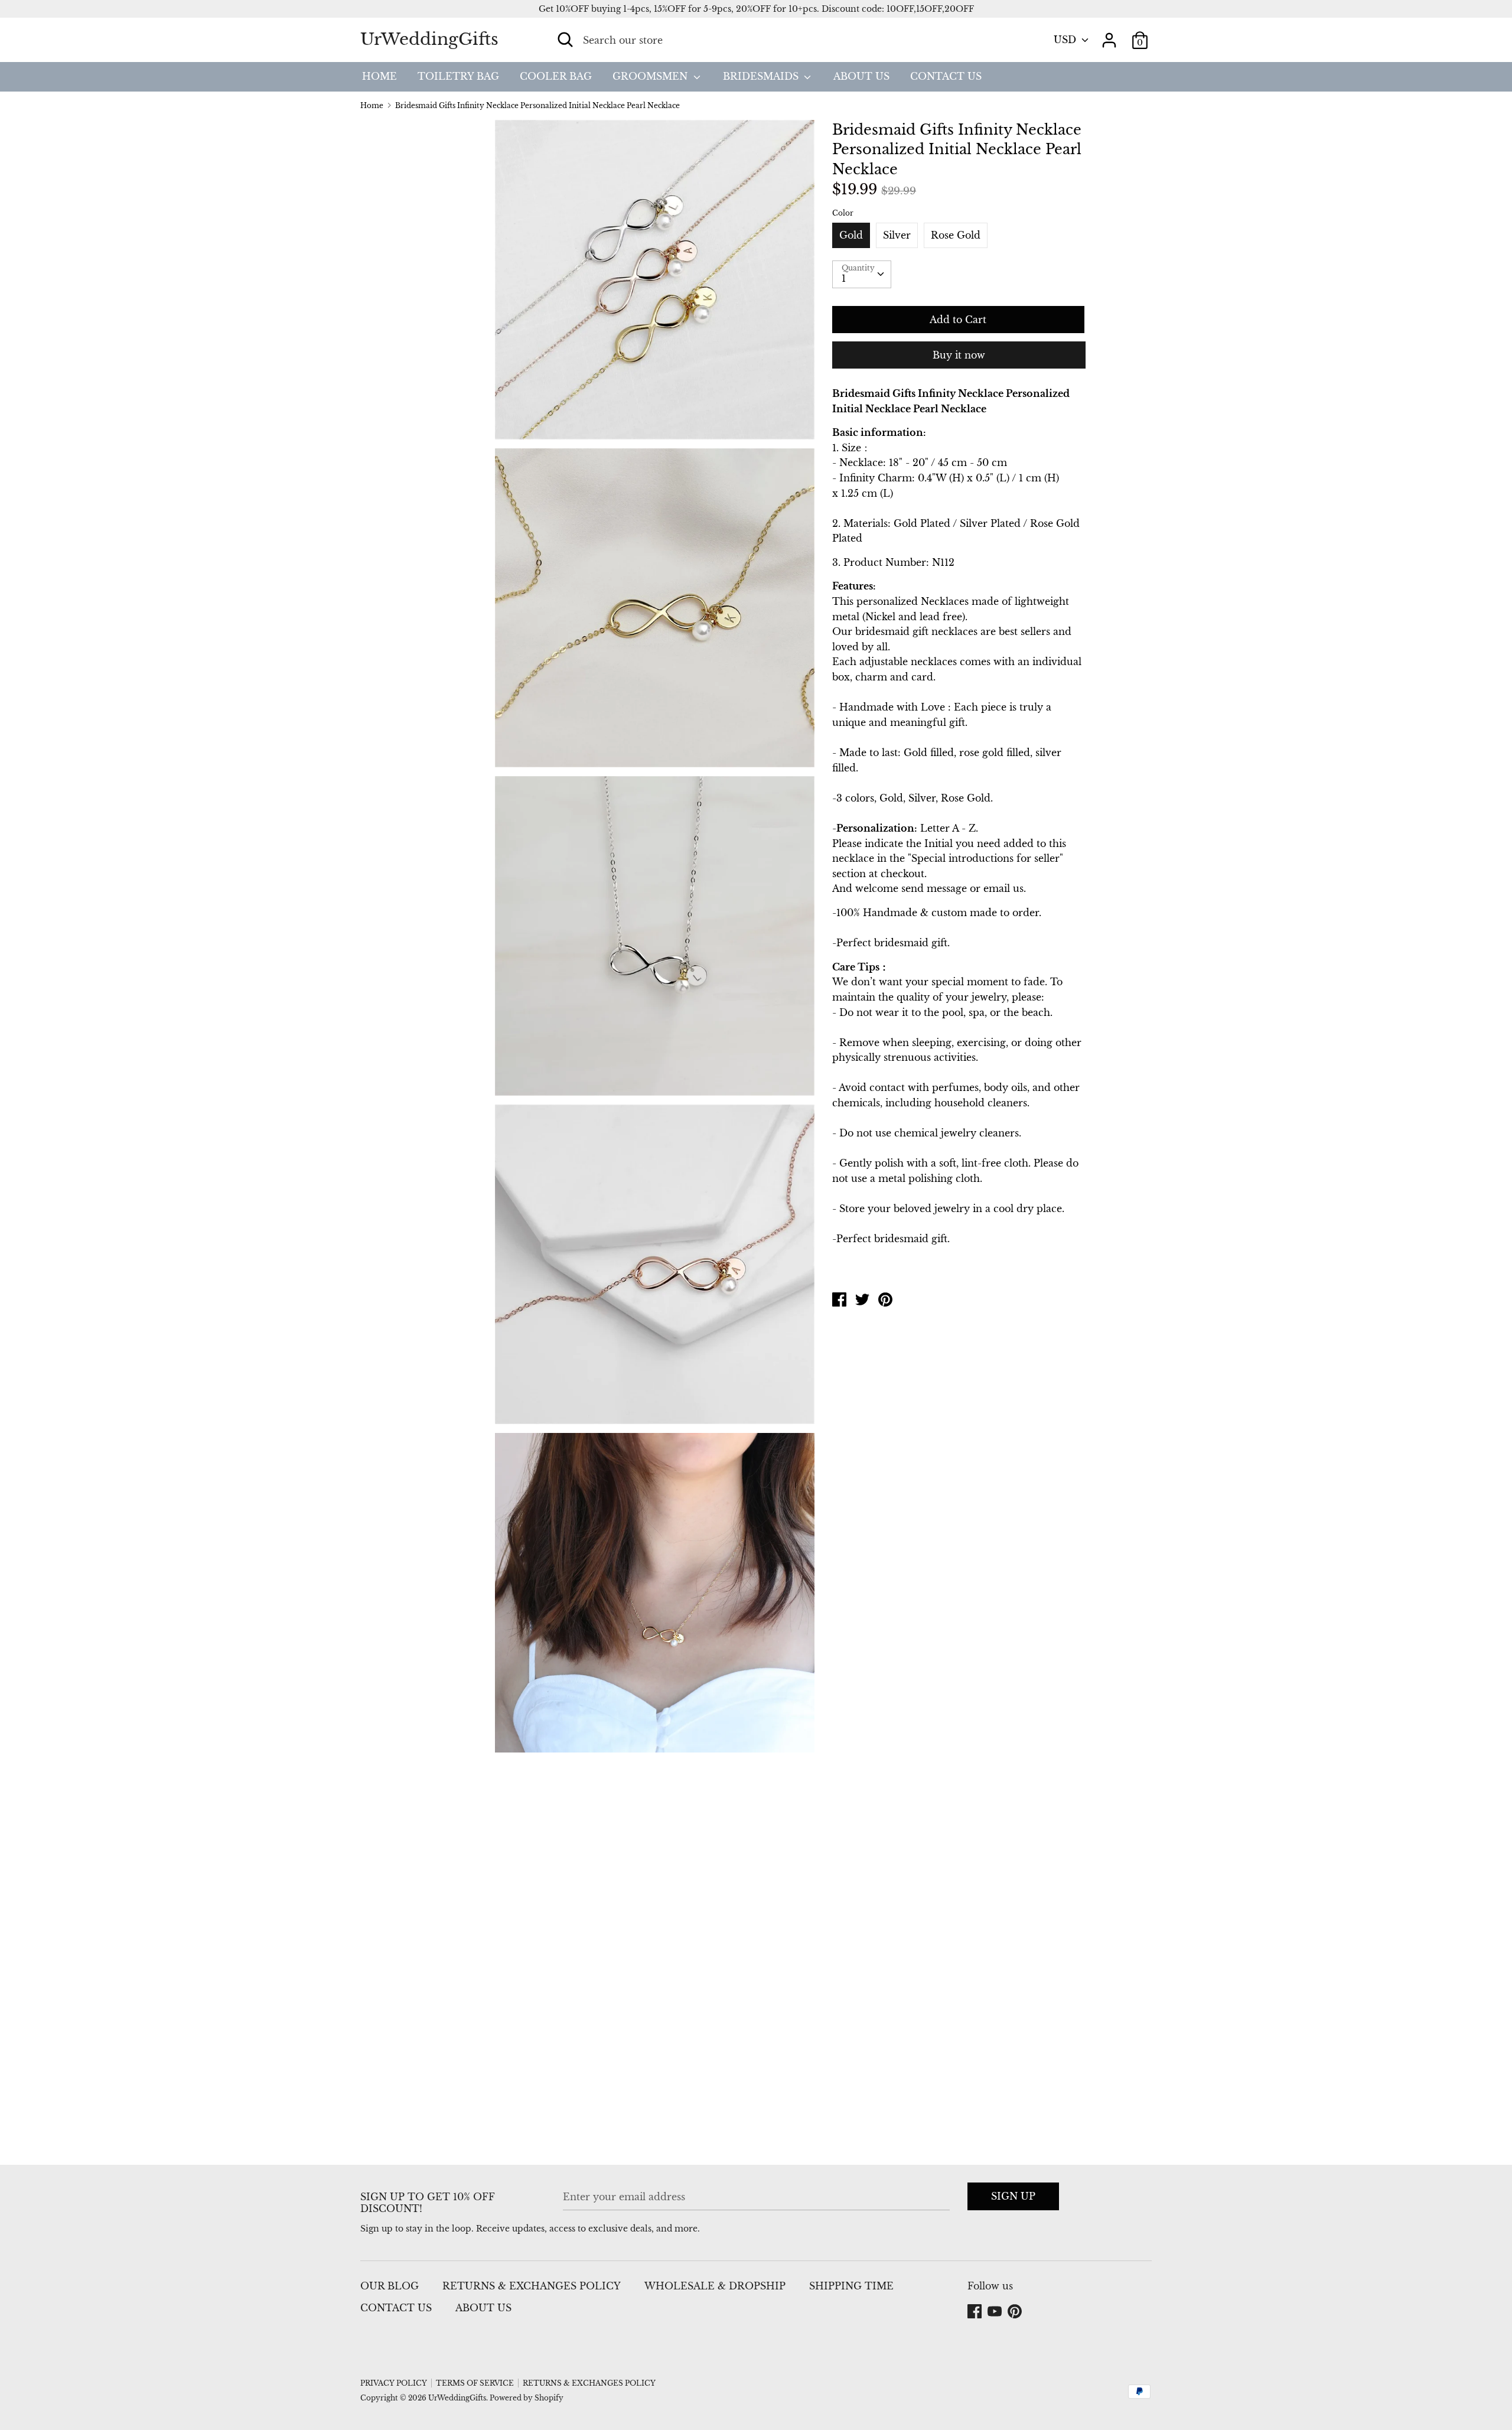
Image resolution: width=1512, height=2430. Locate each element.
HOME (379, 76)
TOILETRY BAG (458, 76)
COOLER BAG (556, 76)
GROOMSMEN (651, 76)
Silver (897, 235)
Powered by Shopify (527, 2398)
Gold (851, 235)
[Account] (1109, 35)
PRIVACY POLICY (394, 2383)
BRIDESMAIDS (762, 76)
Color (843, 213)
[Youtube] (996, 2312)
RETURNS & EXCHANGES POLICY (532, 2286)
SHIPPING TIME (851, 2286)
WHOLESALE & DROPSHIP (715, 2286)
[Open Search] (565, 40)
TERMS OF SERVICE (475, 2383)
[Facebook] (976, 2312)
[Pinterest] (1016, 2312)
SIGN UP (1013, 2196)
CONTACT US (946, 76)
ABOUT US (861, 76)
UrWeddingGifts (429, 39)
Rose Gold (956, 235)
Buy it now (959, 355)
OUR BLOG (390, 2286)
